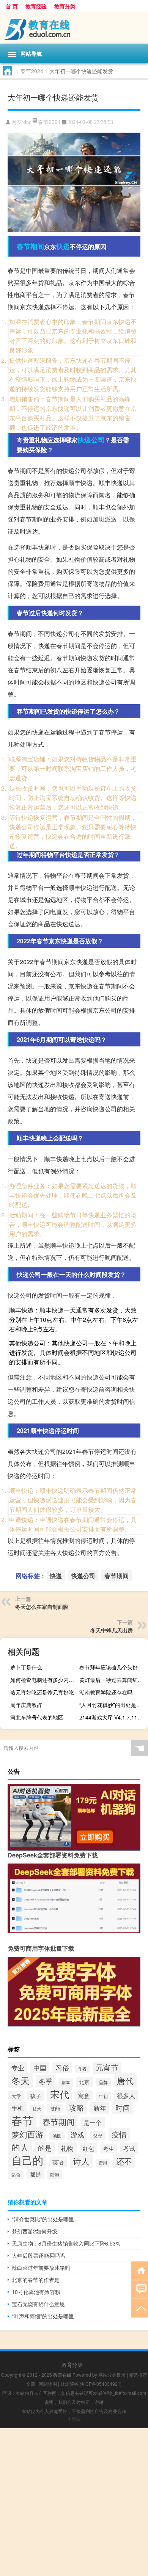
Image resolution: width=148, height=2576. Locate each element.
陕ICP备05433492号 (101, 2384)
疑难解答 (69, 2384)
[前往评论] (139, 2289)
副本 (66, 2082)
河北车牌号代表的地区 (37, 1717)
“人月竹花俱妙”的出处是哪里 (113, 1705)
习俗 (62, 2067)
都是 (35, 2174)
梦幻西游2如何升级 (35, 2231)
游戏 (77, 2134)
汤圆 (57, 2135)
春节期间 (30, 246)
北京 (84, 2082)
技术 (37, 2109)
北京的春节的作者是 (36, 2280)
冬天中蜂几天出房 (112, 1630)
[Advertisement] (74, 2502)
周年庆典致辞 (26, 1705)
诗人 (81, 2161)
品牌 (103, 2082)
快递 (63, 246)
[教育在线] (74, 28)
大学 (16, 2096)
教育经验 (36, 6)
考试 (129, 2148)
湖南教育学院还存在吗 (106, 1692)
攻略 (77, 2107)
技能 (55, 2109)
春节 (22, 2120)
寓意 (84, 2096)
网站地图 (48, 2384)
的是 (45, 2148)
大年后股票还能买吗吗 (38, 2255)
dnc (27, 122)
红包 (88, 2148)
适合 (16, 2174)
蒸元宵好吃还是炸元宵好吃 (42, 1692)
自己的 (27, 2160)
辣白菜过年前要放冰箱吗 (41, 2268)
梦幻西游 (27, 2134)
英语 (58, 2162)
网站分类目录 (112, 2375)
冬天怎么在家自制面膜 (42, 1607)
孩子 (36, 2096)
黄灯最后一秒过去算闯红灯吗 (113, 1680)
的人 (20, 2147)
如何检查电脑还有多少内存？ (44, 1680)
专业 (18, 2068)
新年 (100, 2108)
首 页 (12, 6)
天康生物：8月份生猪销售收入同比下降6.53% (66, 2243)
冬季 (46, 2081)
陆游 (55, 2175)
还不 (124, 2161)
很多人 (126, 2096)
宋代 (60, 2094)
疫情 (119, 2134)
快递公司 (91, 440)
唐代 (125, 2080)
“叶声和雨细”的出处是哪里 (43, 2316)
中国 (40, 2068)
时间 (123, 2107)
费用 (103, 2163)
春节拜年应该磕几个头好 (109, 1667)
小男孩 (74, 2419)
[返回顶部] (139, 2308)
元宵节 (107, 2067)
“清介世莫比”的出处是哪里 (43, 2219)
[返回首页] (139, 2270)
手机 (17, 2108)
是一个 (93, 2123)
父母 (98, 2136)
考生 (109, 2148)
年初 (103, 2096)
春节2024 (32, 71)
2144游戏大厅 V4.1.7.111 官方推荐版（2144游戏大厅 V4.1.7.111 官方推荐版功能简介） (113, 1717)
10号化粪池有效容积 (36, 2292)
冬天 (20, 2080)
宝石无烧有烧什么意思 (38, 2304)
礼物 (67, 2148)
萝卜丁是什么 (26, 1667)
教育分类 (65, 6)
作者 (82, 2069)
